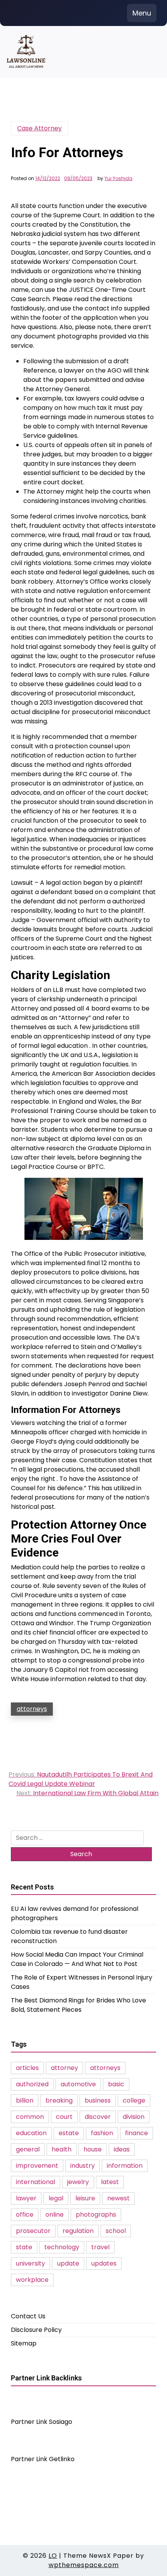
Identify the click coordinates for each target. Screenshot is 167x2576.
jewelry (78, 2182)
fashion (102, 2133)
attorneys (32, 1709)
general (28, 2149)
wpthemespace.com (84, 2565)
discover (98, 2117)
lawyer (26, 2198)
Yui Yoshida (118, 179)
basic (116, 2084)
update (68, 2263)
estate (69, 2133)
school (116, 2231)
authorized (32, 2084)
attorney (64, 2068)
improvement (37, 2166)
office (25, 2215)
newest (118, 2198)
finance (137, 2133)
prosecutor (33, 2231)
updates (104, 2263)
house (93, 2149)
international (36, 2182)
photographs (96, 2215)
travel (100, 2247)
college (134, 2100)
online (55, 2215)
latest (110, 2182)
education (31, 2133)
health (62, 2149)
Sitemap (24, 2343)
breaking (59, 2100)
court (64, 2117)
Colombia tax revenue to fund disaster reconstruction (69, 1936)
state (24, 2247)
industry (83, 2166)
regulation (78, 2231)
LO (53, 2556)
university (30, 2263)
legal (56, 2198)
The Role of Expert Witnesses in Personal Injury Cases (82, 1982)
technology (62, 2247)
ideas (122, 2149)
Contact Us (28, 2316)
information (125, 2166)
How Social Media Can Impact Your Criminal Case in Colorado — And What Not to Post (77, 1959)
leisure (85, 2198)
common (30, 2117)
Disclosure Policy (36, 2330)
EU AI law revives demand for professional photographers (75, 1913)
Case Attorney (39, 128)
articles (27, 2068)
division (134, 2117)
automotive (78, 2084)
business (98, 2100)
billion (25, 2100)
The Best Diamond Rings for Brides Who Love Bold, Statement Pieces (78, 2005)
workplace (32, 2280)
